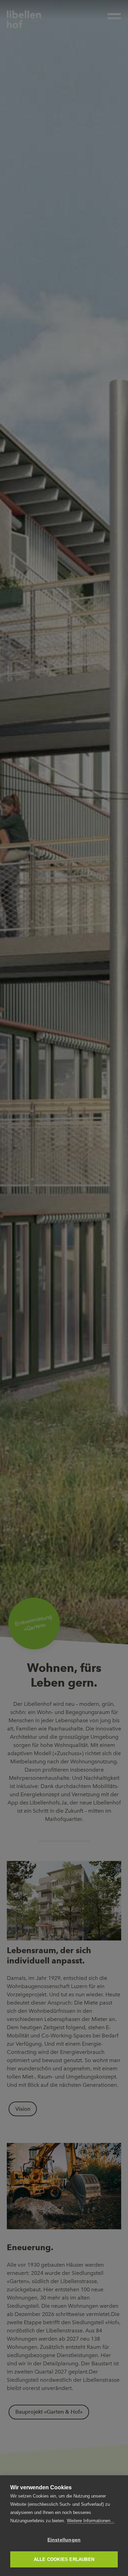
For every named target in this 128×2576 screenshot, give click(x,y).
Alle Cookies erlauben (64, 2559)
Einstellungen (64, 2540)
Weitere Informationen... (91, 2521)
